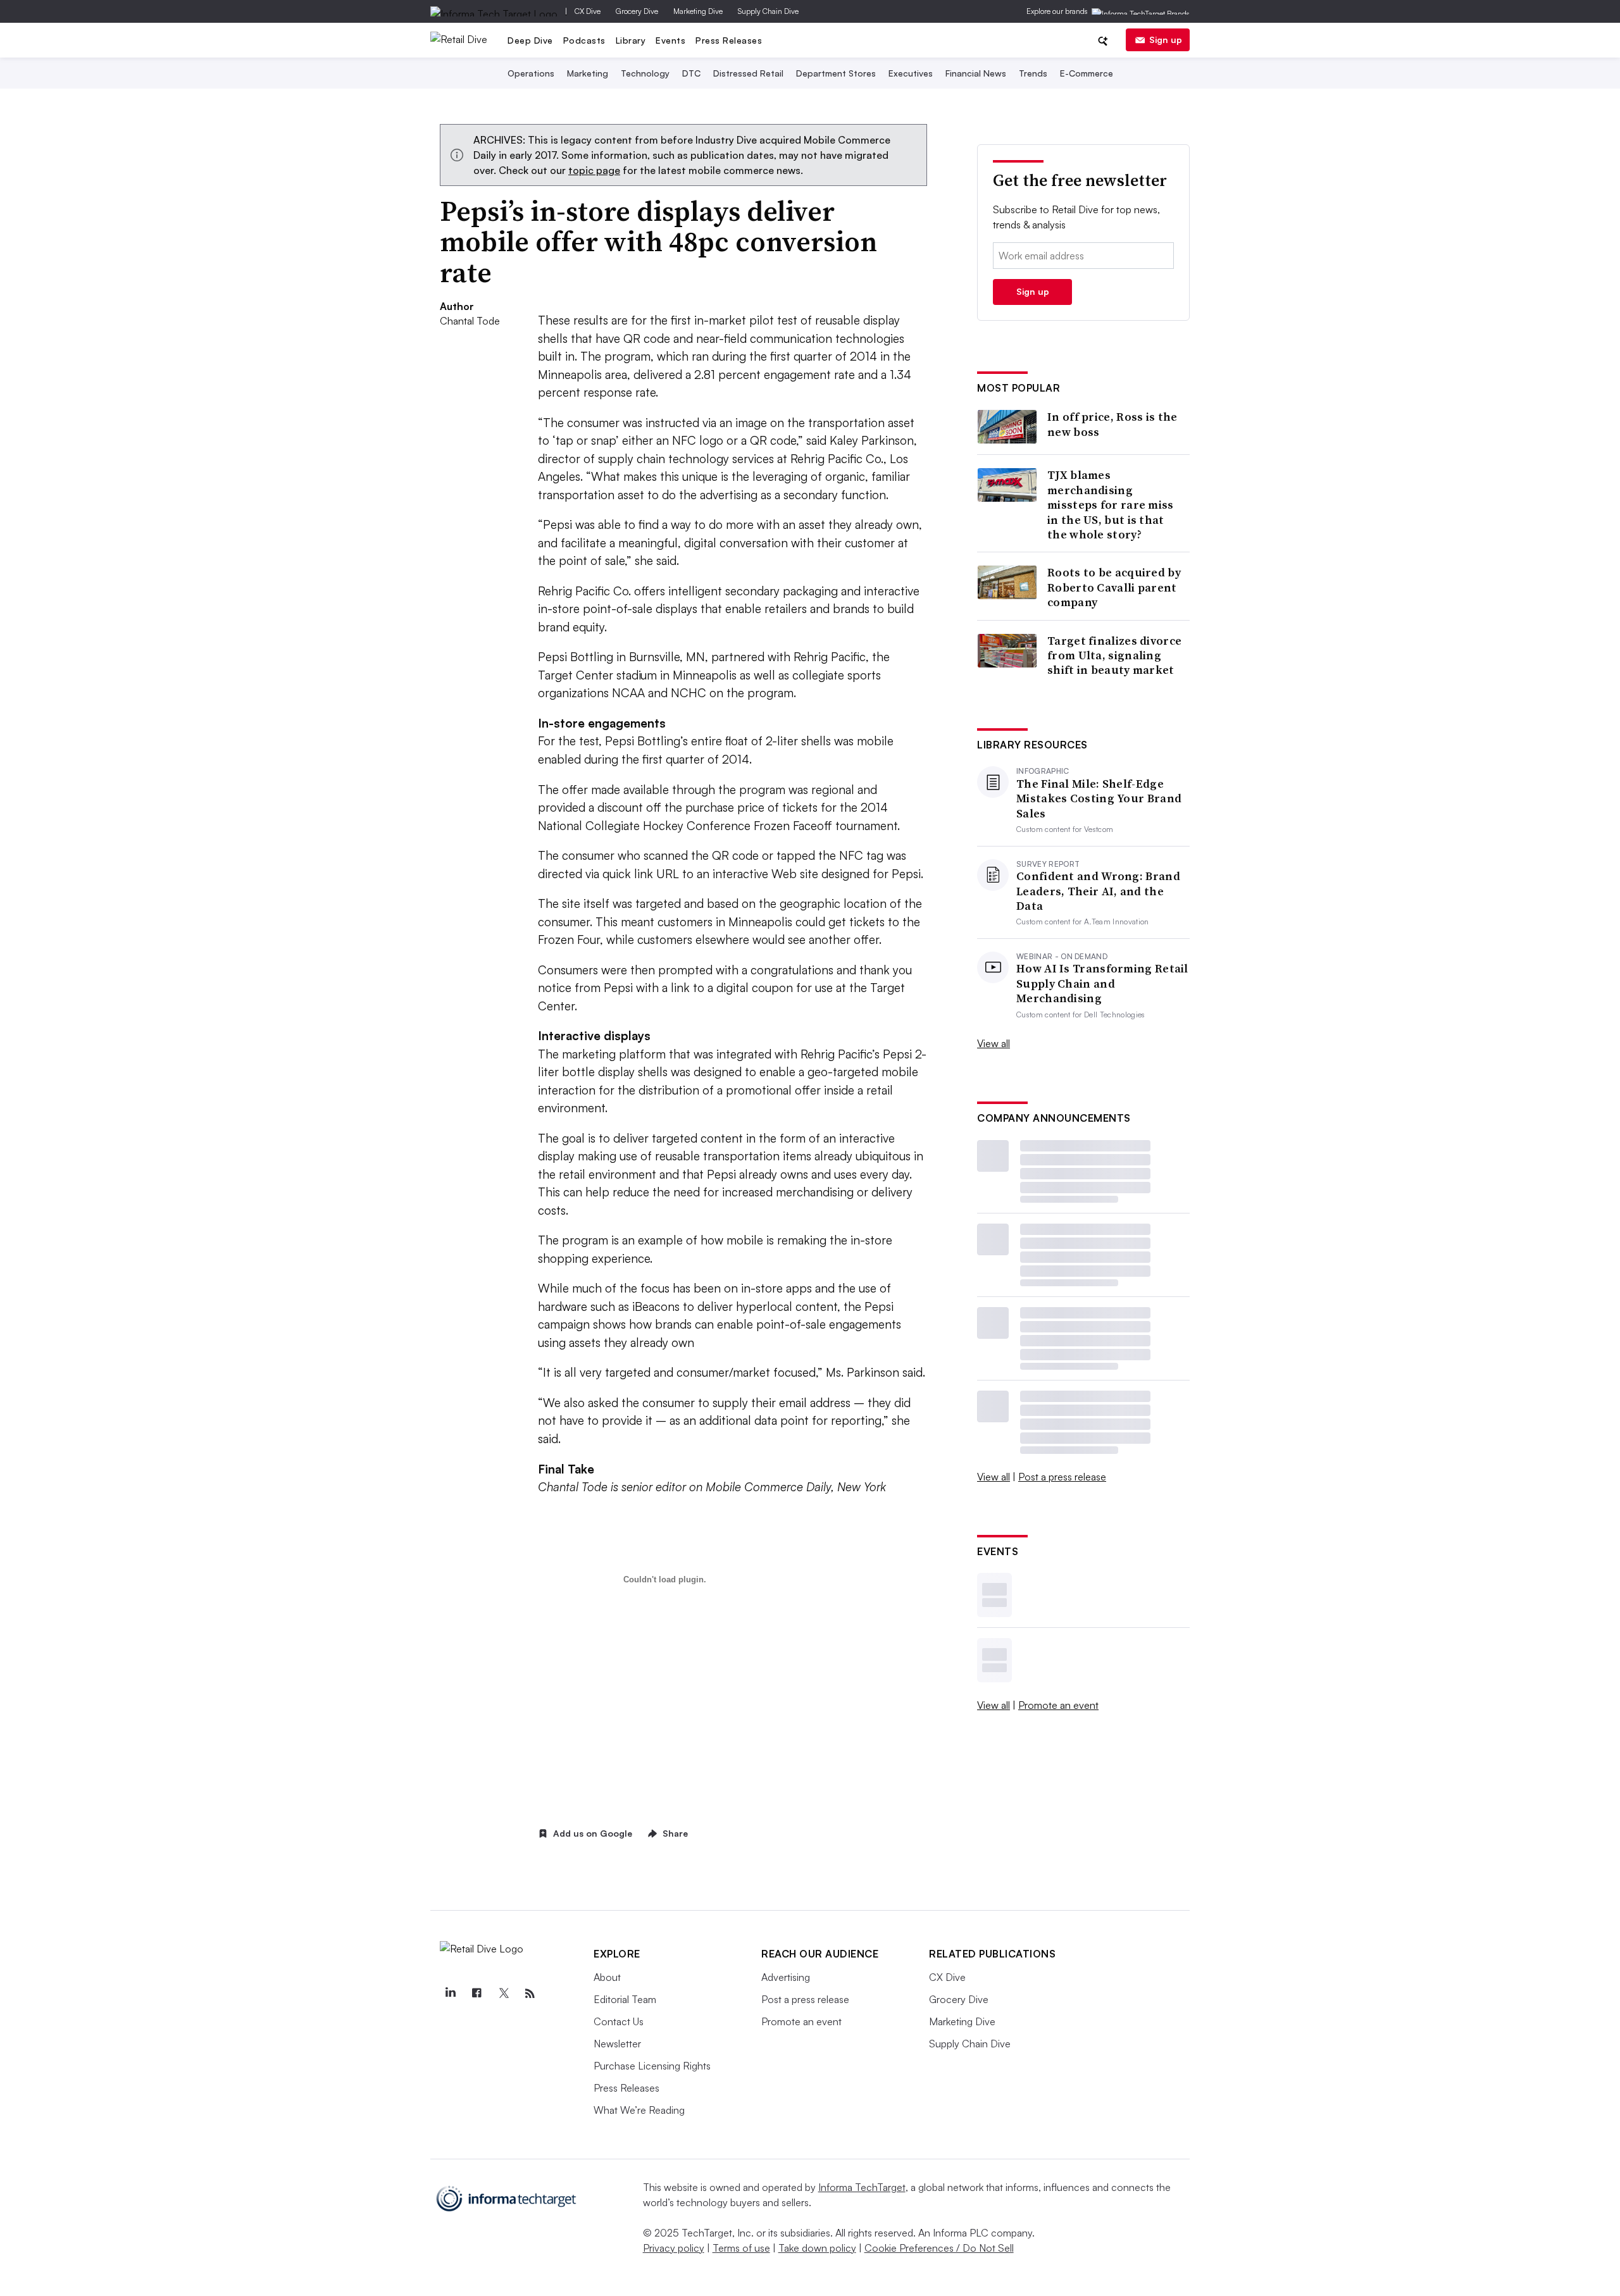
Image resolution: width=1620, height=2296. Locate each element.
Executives (911, 73)
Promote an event (1058, 1705)
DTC (691, 73)
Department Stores (836, 73)
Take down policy (817, 2248)
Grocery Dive (637, 11)
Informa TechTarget (862, 2187)
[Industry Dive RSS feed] (530, 1994)
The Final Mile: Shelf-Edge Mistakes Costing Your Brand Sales (1099, 798)
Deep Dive (530, 40)
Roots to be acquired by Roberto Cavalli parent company (1114, 587)
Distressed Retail (748, 73)
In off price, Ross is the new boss (1112, 424)
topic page (594, 170)
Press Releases (729, 40)
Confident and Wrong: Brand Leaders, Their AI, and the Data (1098, 891)
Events (670, 40)
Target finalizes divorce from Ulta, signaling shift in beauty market (1114, 655)
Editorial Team (625, 1999)
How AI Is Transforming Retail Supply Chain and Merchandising (1102, 983)
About (607, 1977)
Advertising (786, 1977)
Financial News (976, 73)
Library (631, 40)
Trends (1033, 73)
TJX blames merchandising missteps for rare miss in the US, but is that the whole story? (1111, 505)
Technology (645, 73)
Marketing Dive (698, 11)
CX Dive (588, 11)
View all (994, 1043)
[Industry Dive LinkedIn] (450, 1994)
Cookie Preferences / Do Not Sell (939, 2248)
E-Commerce (1087, 73)
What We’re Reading (639, 2110)
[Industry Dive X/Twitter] (503, 1994)
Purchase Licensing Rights (652, 2066)
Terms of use (741, 2248)
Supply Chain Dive (768, 11)
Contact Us (619, 2021)
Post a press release (1062, 1477)
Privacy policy (674, 2248)
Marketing (588, 73)
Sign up (1166, 40)
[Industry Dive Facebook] (477, 1994)
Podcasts (584, 40)
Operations (531, 73)
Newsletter (617, 2044)
